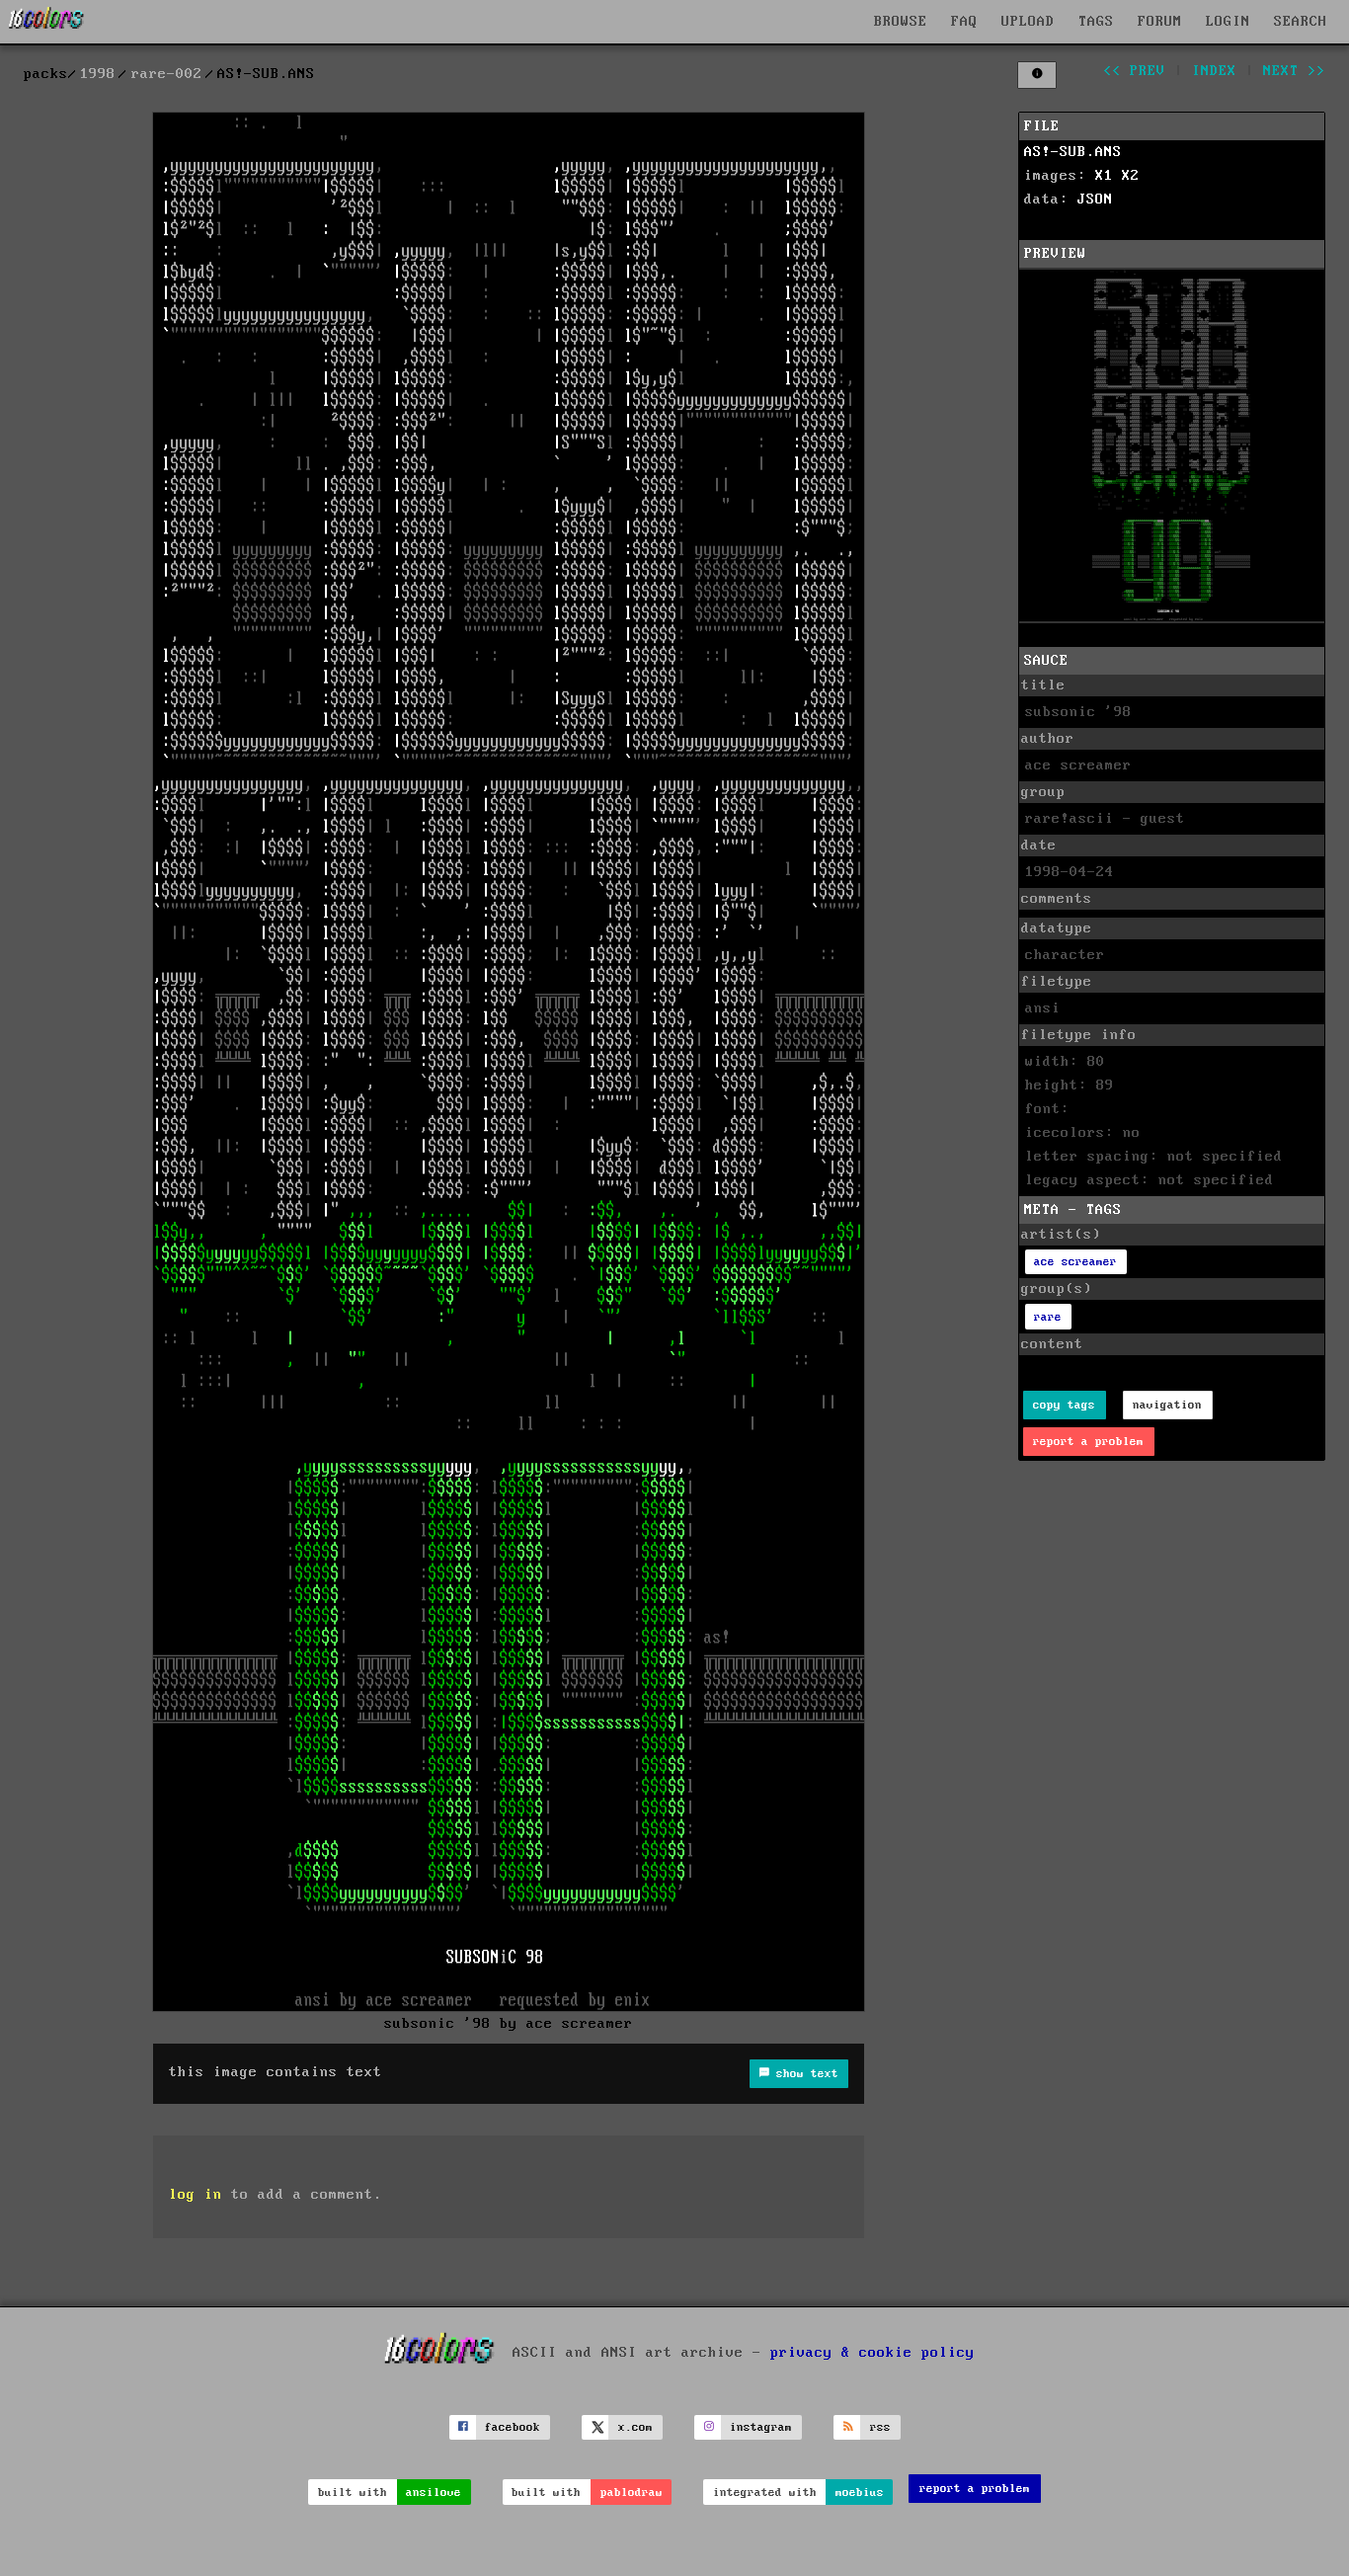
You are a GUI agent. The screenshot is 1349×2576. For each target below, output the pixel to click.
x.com (635, 2427)
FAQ (964, 22)
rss (880, 2427)
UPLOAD (1028, 22)
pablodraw (632, 2493)
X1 (1104, 176)
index (1214, 71)
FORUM (1160, 22)
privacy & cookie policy (873, 2352)
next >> (1294, 71)
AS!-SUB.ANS (1073, 152)
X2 (1131, 176)
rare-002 (167, 74)
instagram (761, 2427)
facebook (513, 2427)
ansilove (434, 2493)
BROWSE (901, 22)
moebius (860, 2493)
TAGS (1096, 22)
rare (1048, 1317)
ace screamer (1075, 1262)
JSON (1095, 200)
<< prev (1134, 71)
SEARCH (1301, 22)
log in (196, 2195)
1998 (98, 74)
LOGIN (1228, 22)
